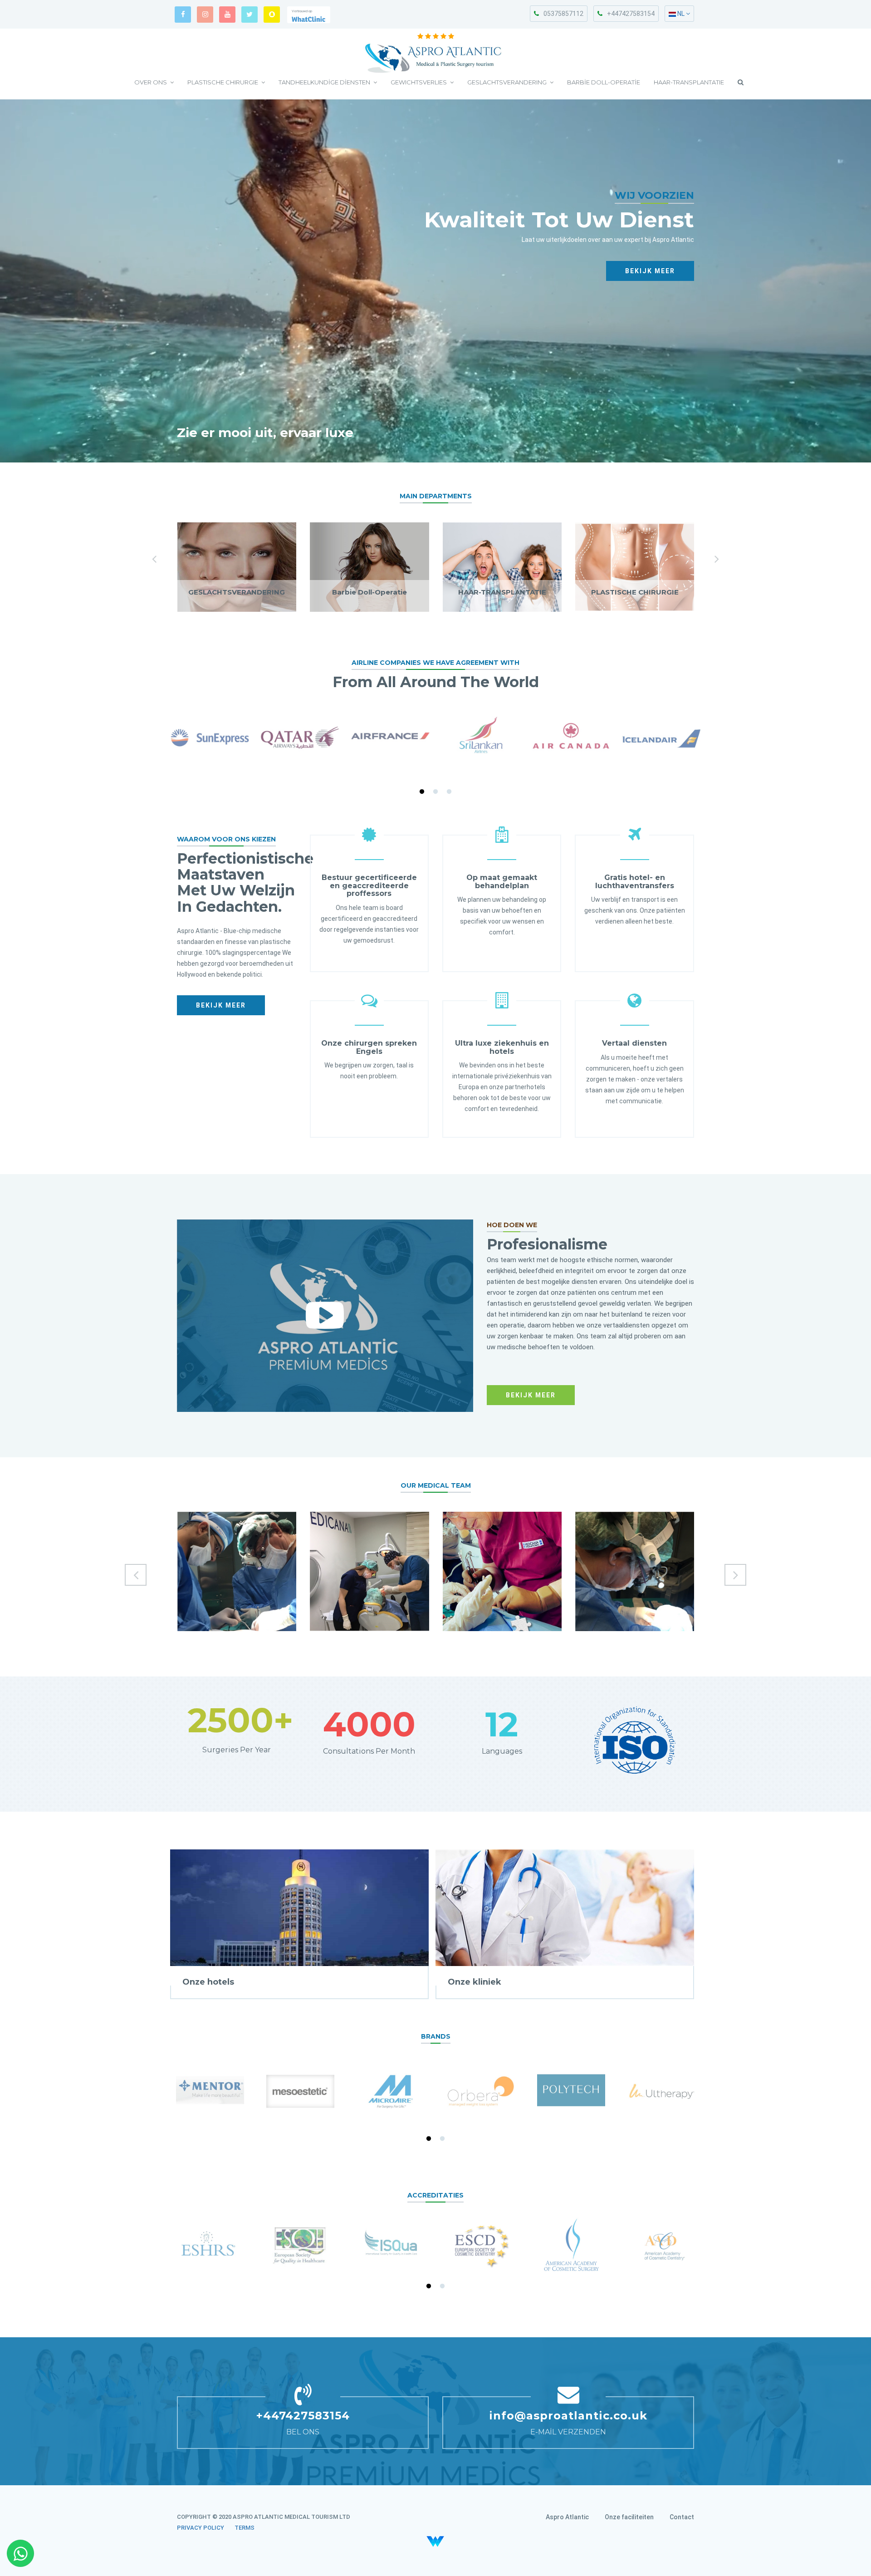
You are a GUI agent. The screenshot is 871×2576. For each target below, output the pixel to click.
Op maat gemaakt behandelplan (502, 882)
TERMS (245, 2528)
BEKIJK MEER (650, 271)
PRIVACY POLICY (201, 2528)
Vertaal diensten (634, 1043)
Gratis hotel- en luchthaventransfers (635, 882)
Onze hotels (208, 1982)
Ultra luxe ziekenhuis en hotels (502, 1047)
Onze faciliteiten (629, 2517)
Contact (682, 2517)
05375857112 (563, 14)
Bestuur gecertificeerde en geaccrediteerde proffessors (369, 885)
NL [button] (681, 14)
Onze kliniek (475, 1982)
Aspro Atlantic (567, 2517)
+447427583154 (631, 14)
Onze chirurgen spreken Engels (369, 1047)
